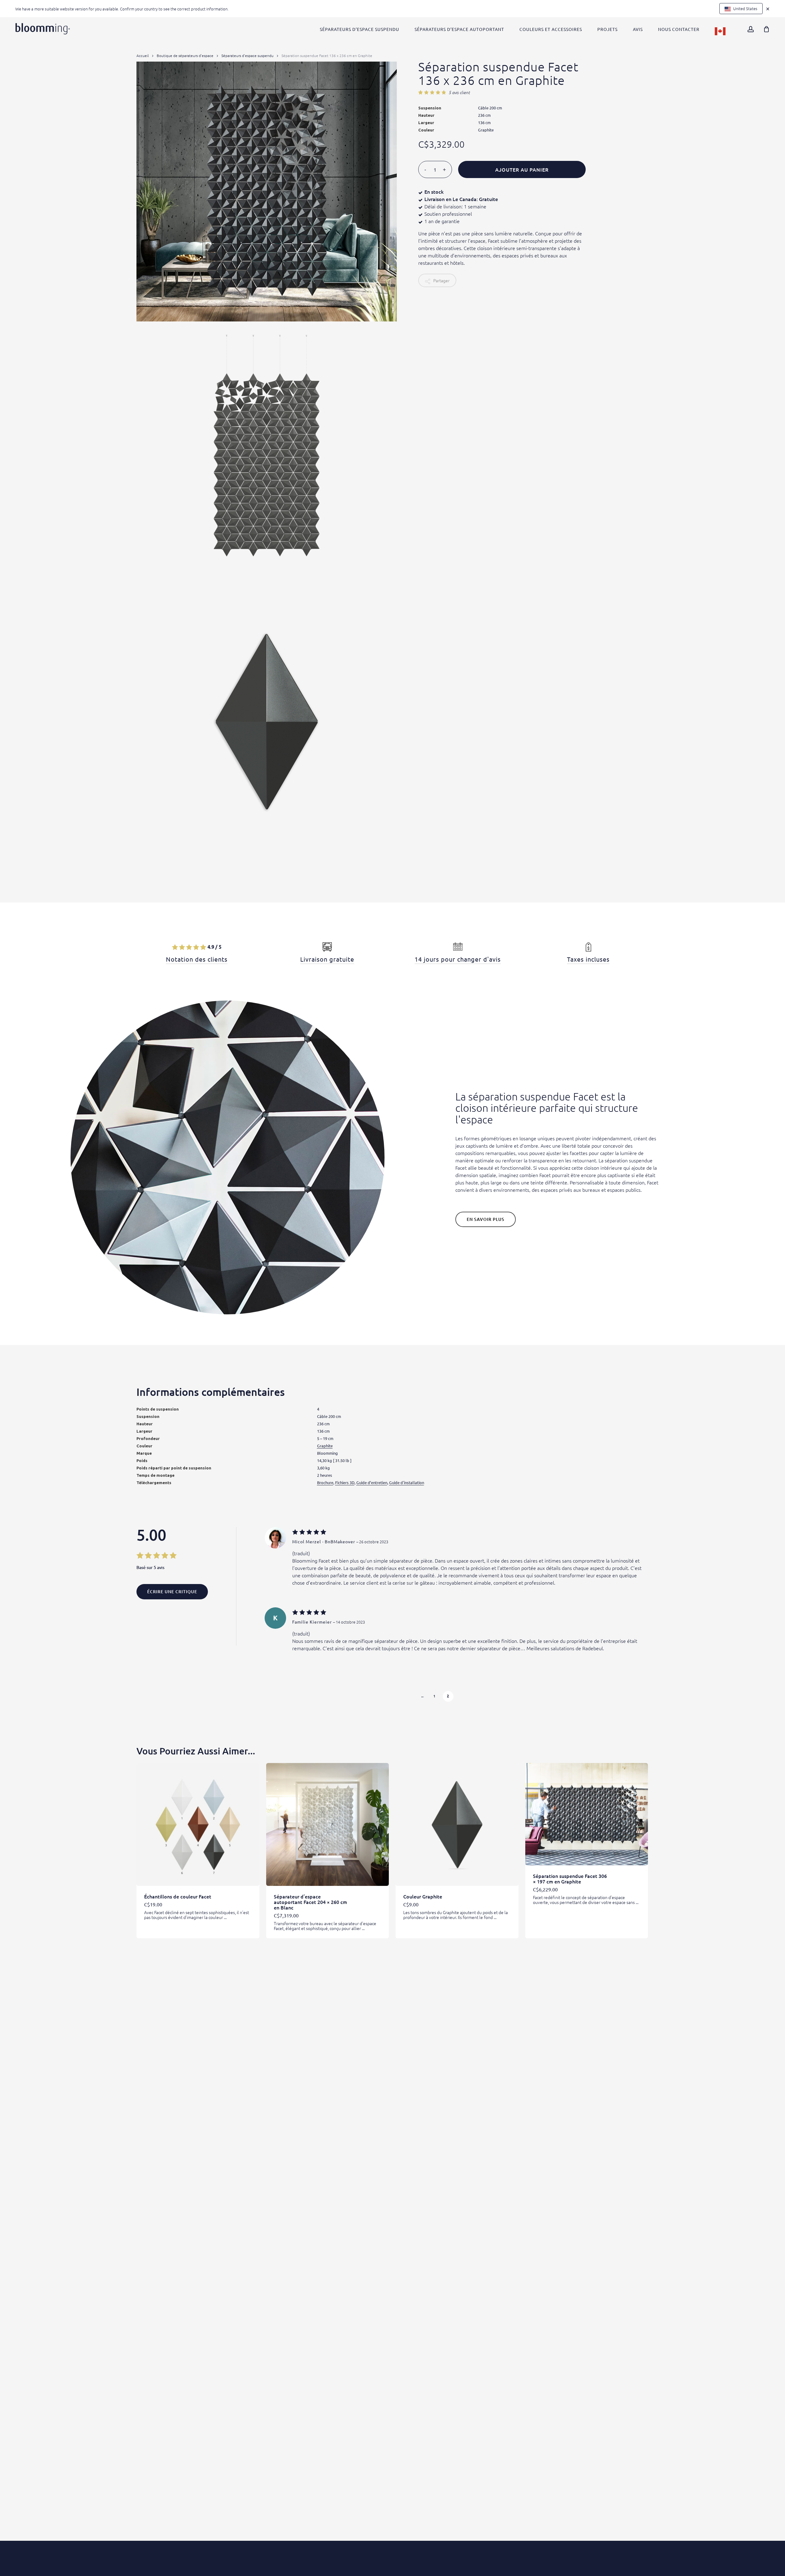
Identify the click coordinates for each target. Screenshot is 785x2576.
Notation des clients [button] (197, 959)
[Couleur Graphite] (457, 1824)
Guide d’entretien (372, 1482)
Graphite (325, 1446)
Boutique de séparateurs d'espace (185, 55)
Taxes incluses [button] (588, 959)
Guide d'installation (407, 1482)
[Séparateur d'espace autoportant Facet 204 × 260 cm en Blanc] (328, 1824)
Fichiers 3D (345, 1482)
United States (745, 8)
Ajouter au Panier (522, 169)
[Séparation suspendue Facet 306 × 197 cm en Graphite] (587, 1814)
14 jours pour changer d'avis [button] (458, 959)
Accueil (143, 55)
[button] (486, 1219)
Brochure (325, 1482)
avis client (459, 93)
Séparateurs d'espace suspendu (247, 55)
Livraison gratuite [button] (327, 959)
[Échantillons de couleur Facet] (198, 1824)
